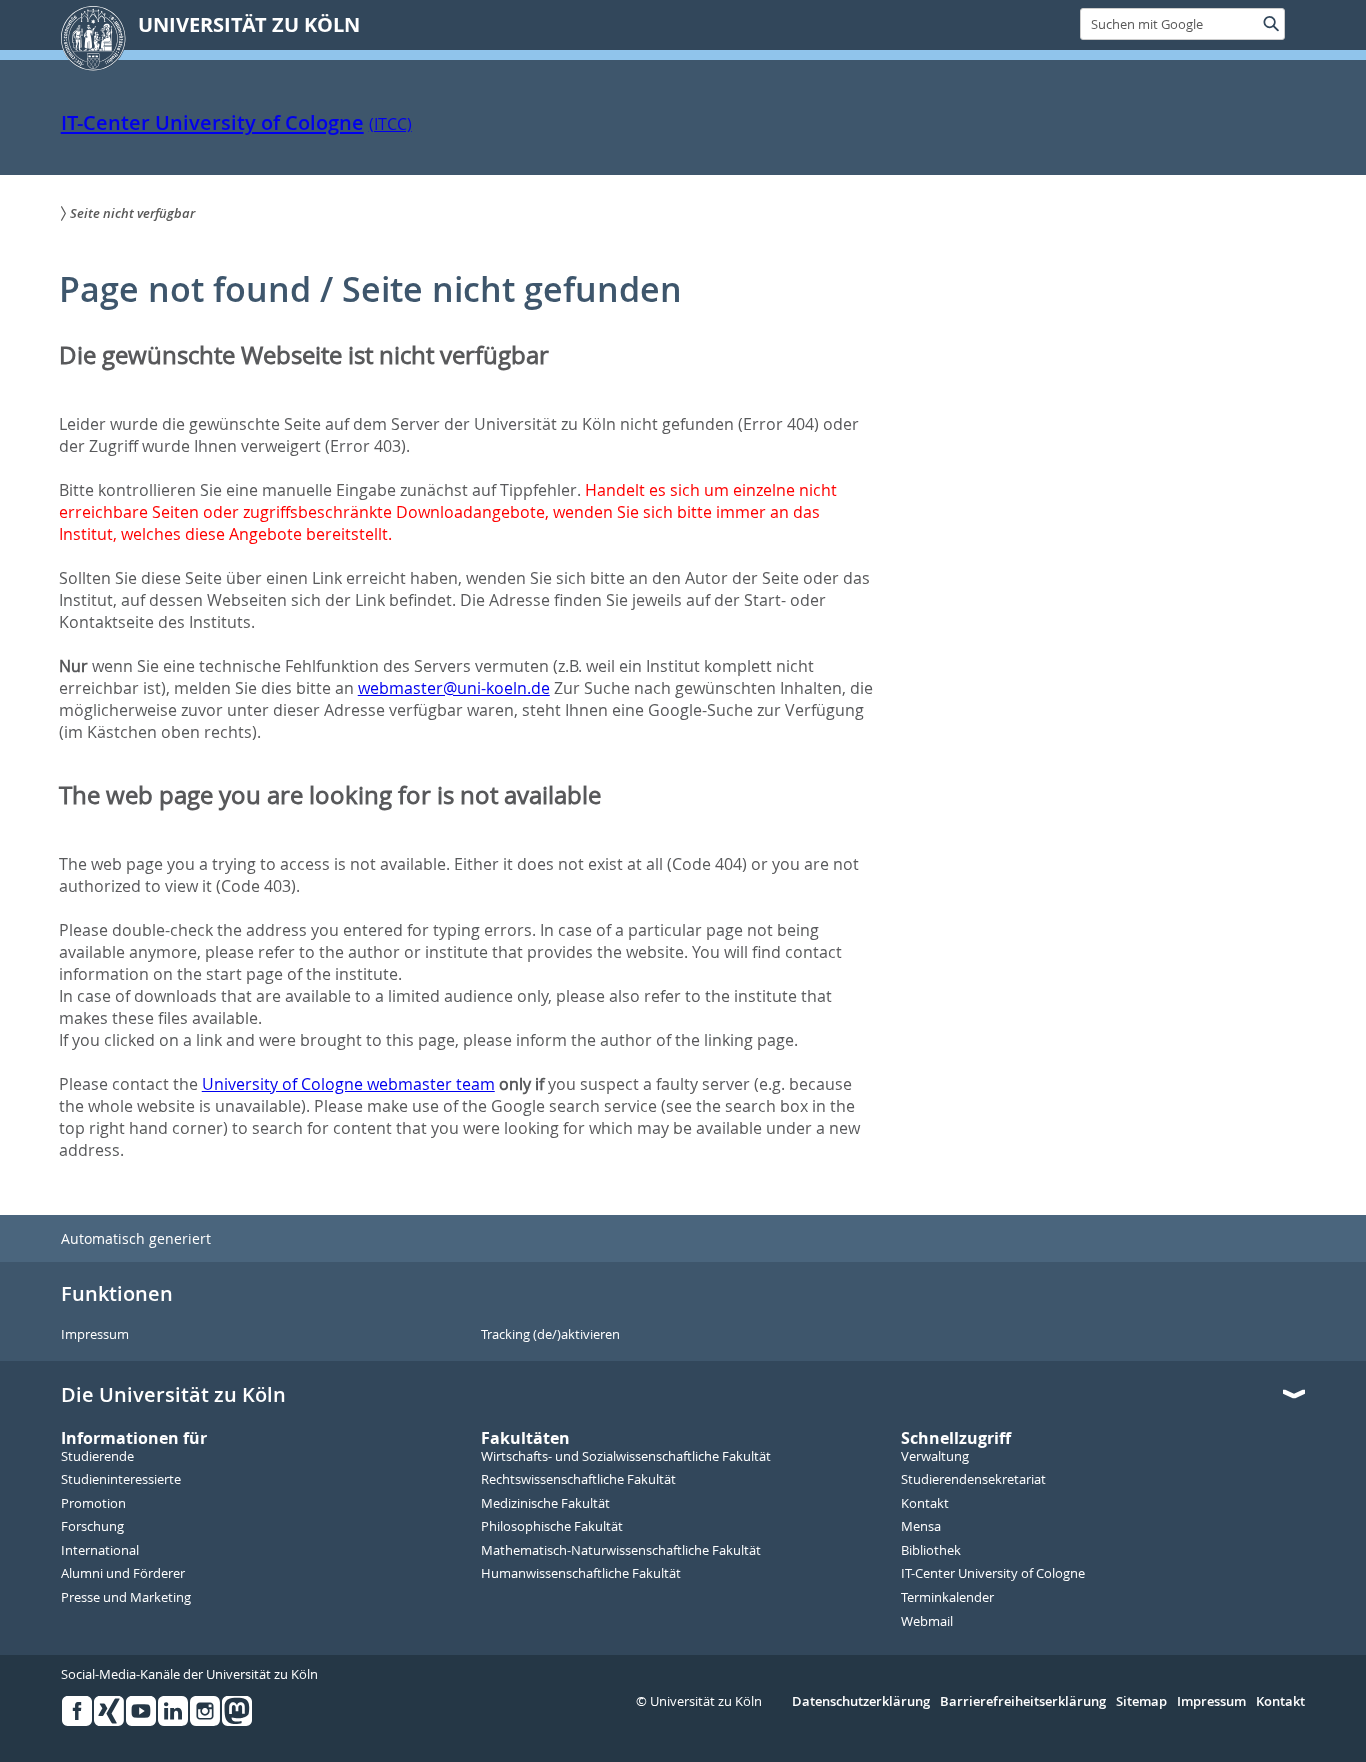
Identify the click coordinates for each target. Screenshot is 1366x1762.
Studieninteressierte (121, 1480)
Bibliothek (931, 1551)
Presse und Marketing (126, 1598)
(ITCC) (390, 124)
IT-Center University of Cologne (212, 122)
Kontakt (925, 1504)
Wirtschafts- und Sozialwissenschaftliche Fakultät (626, 1457)
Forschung (92, 1527)
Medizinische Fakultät (545, 1504)
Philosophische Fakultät (552, 1527)
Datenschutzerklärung (861, 1702)
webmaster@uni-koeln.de (454, 688)
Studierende (97, 1457)
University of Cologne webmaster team (348, 1084)
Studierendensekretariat (973, 1480)
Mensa (921, 1527)
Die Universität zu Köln (173, 1395)
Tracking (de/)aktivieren (550, 1335)
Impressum (95, 1335)
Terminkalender (947, 1598)
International (100, 1551)
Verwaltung (935, 1457)
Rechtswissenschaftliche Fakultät (578, 1480)
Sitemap (1141, 1702)
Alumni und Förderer (123, 1574)
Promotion (93, 1504)
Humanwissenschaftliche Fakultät (581, 1574)
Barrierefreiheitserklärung (1023, 1702)
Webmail (927, 1622)
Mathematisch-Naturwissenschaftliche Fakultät (621, 1551)
